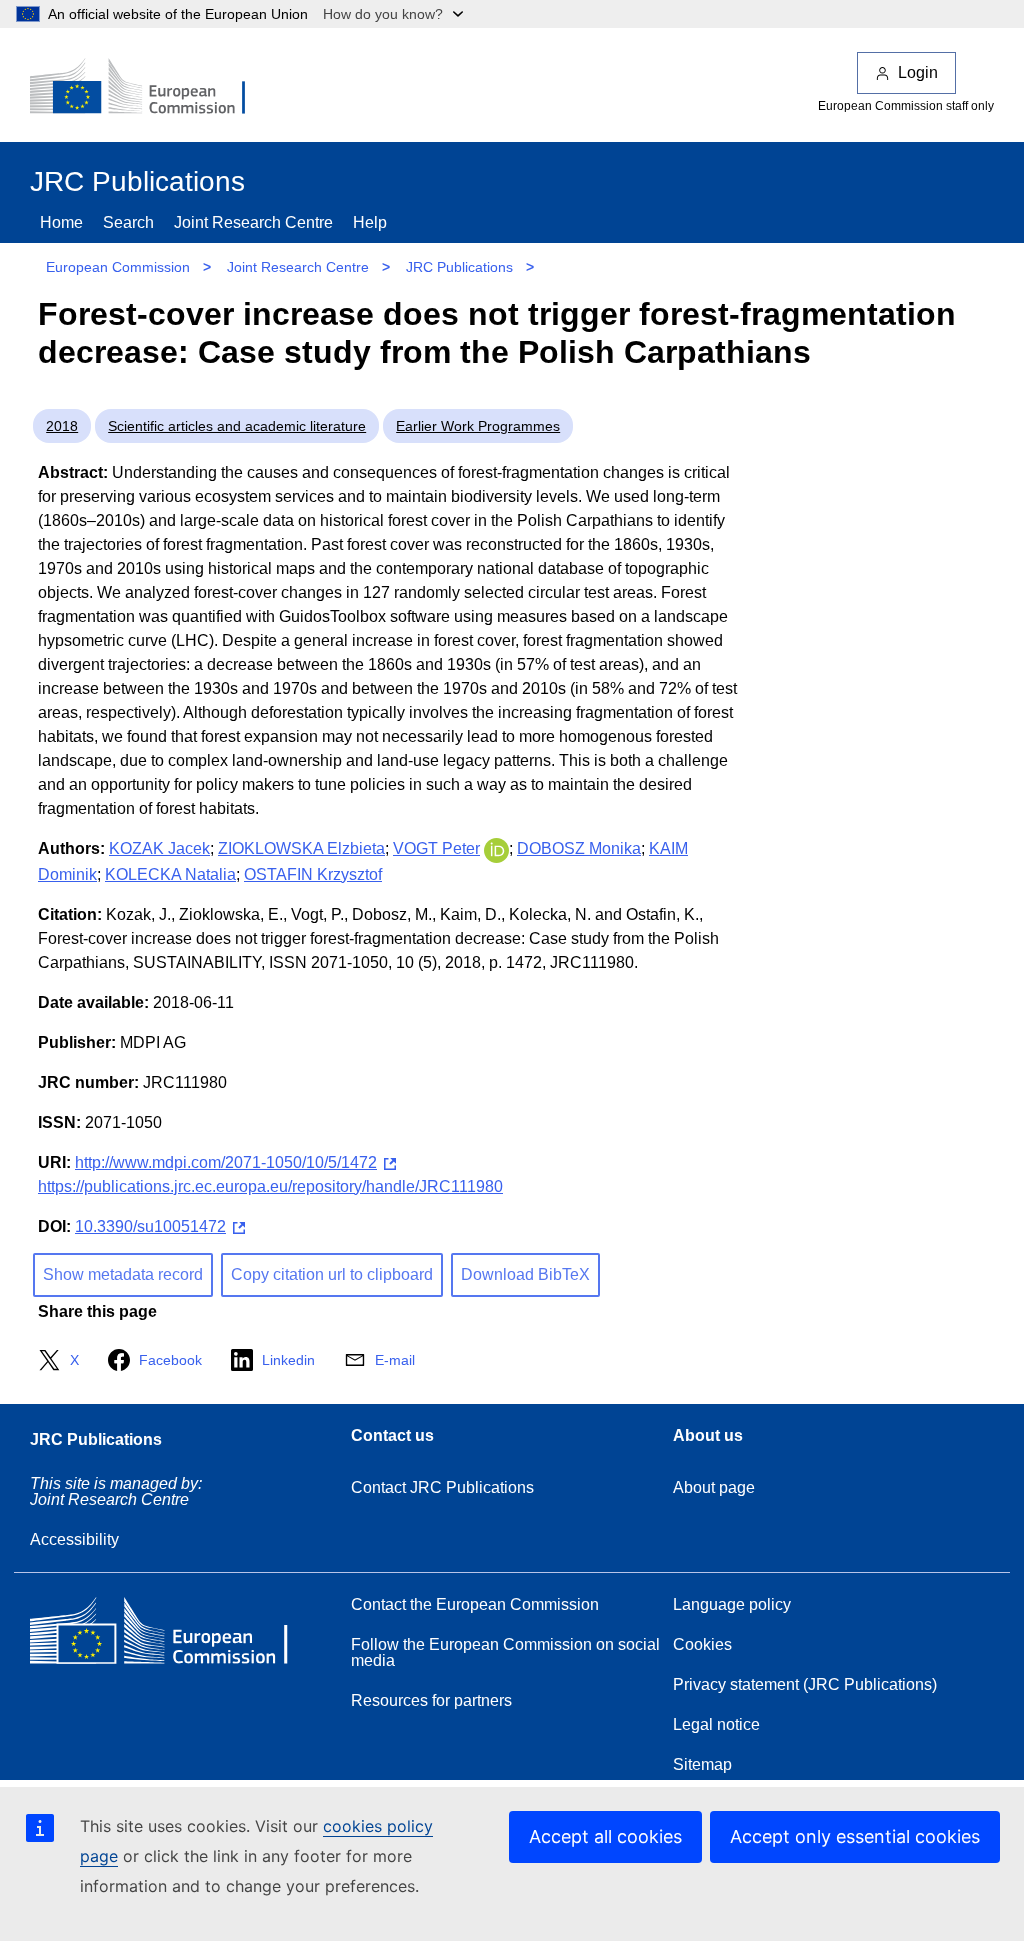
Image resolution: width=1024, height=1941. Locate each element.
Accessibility (74, 1539)
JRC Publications (459, 267)
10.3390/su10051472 (150, 1226)
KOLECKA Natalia (170, 874)
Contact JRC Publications (442, 1487)
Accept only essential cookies (855, 1836)
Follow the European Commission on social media (505, 1652)
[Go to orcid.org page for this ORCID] (496, 848)
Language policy (732, 1604)
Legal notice (716, 1724)
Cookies (702, 1644)
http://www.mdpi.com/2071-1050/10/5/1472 (226, 1162)
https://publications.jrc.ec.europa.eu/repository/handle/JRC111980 (270, 1186)
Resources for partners (431, 1700)
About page (714, 1487)
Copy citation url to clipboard (332, 1274)
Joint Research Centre (253, 222)
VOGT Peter (436, 848)
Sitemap (702, 1764)
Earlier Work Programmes (478, 426)
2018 (62, 426)
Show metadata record (123, 1274)
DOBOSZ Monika (579, 848)
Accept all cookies (605, 1836)
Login (918, 72)
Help (370, 222)
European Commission (118, 267)
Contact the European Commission (475, 1604)
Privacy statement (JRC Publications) (805, 1684)
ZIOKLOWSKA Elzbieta (301, 848)
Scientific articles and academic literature (237, 426)
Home (61, 222)
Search (128, 222)
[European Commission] (151, 88)
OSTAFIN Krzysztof (313, 874)
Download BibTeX (525, 1274)
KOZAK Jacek (159, 848)
